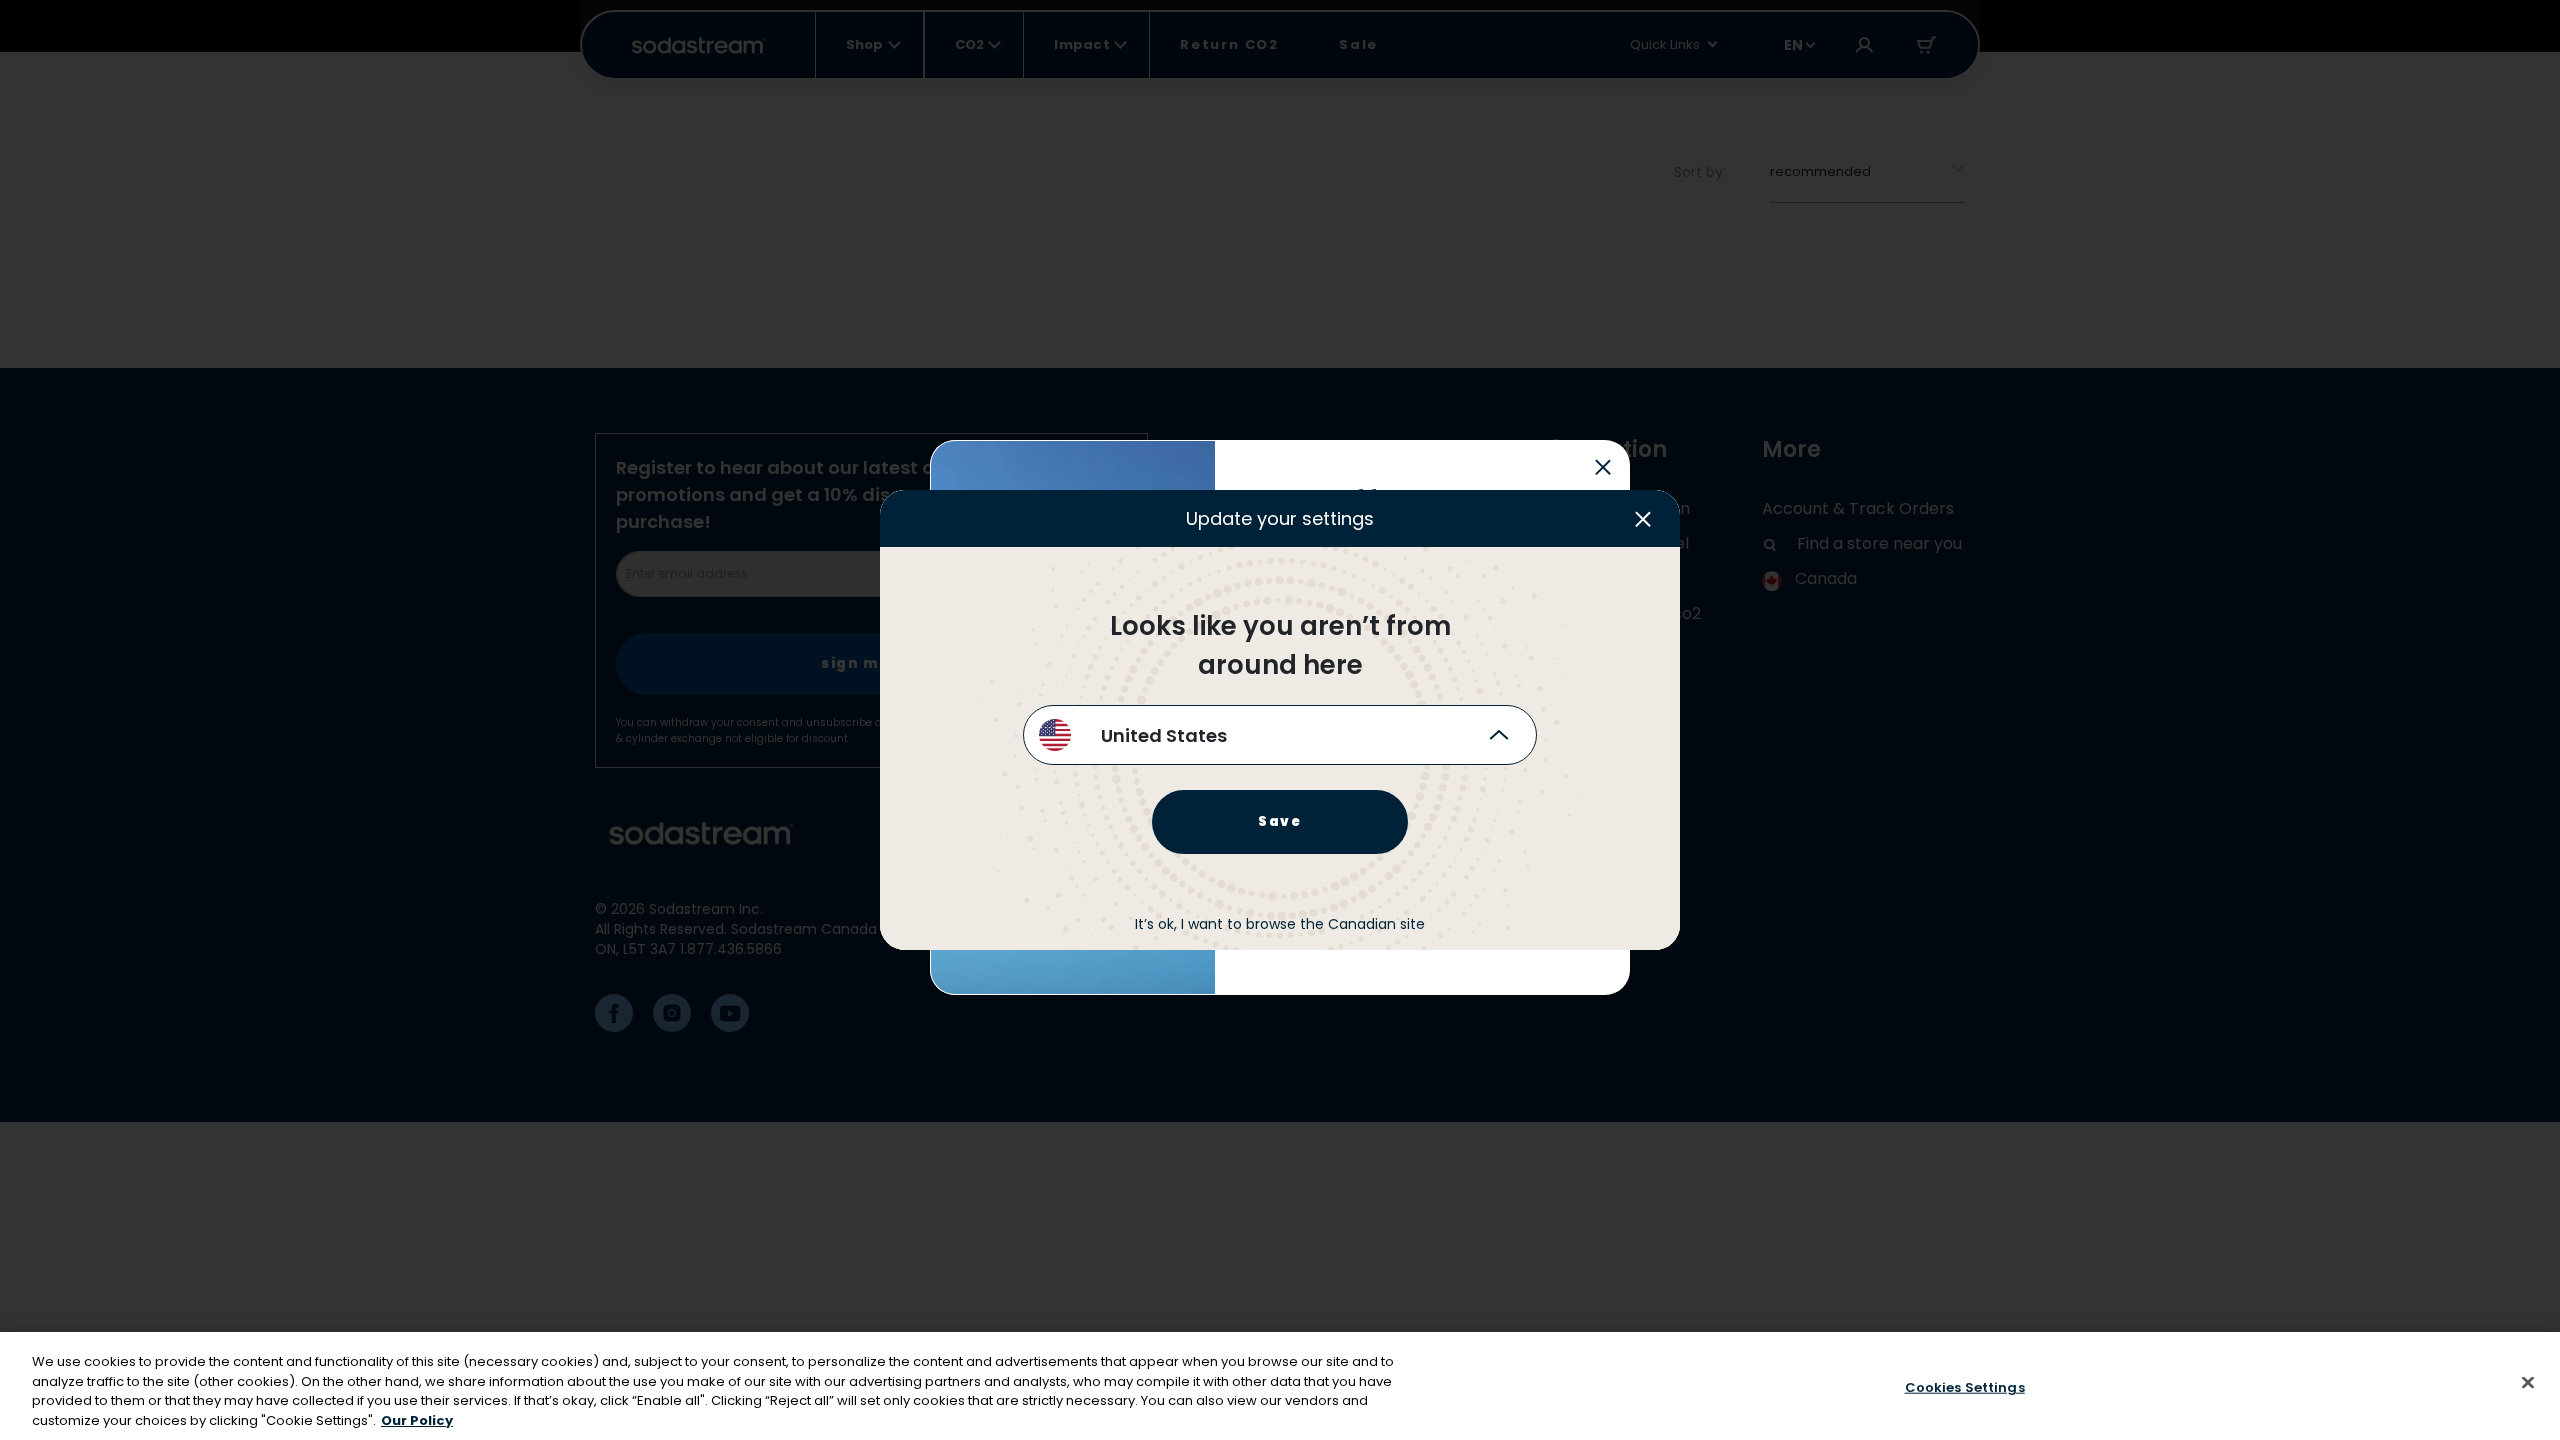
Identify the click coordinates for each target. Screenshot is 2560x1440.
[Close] (2528, 1382)
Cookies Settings (1965, 1387)
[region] (1280, 1386)
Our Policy (417, 1419)
